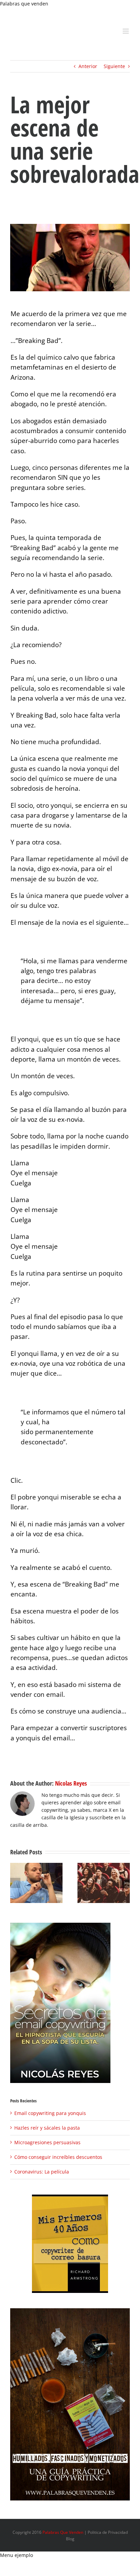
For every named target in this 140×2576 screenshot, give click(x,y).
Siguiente (114, 66)
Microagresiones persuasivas (47, 2142)
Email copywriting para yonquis (50, 2113)
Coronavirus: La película (42, 2172)
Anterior (88, 66)
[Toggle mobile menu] (126, 31)
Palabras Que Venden (63, 2532)
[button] (15, 1883)
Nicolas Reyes (71, 1783)
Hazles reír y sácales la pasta (47, 2128)
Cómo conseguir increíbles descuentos (58, 2157)
